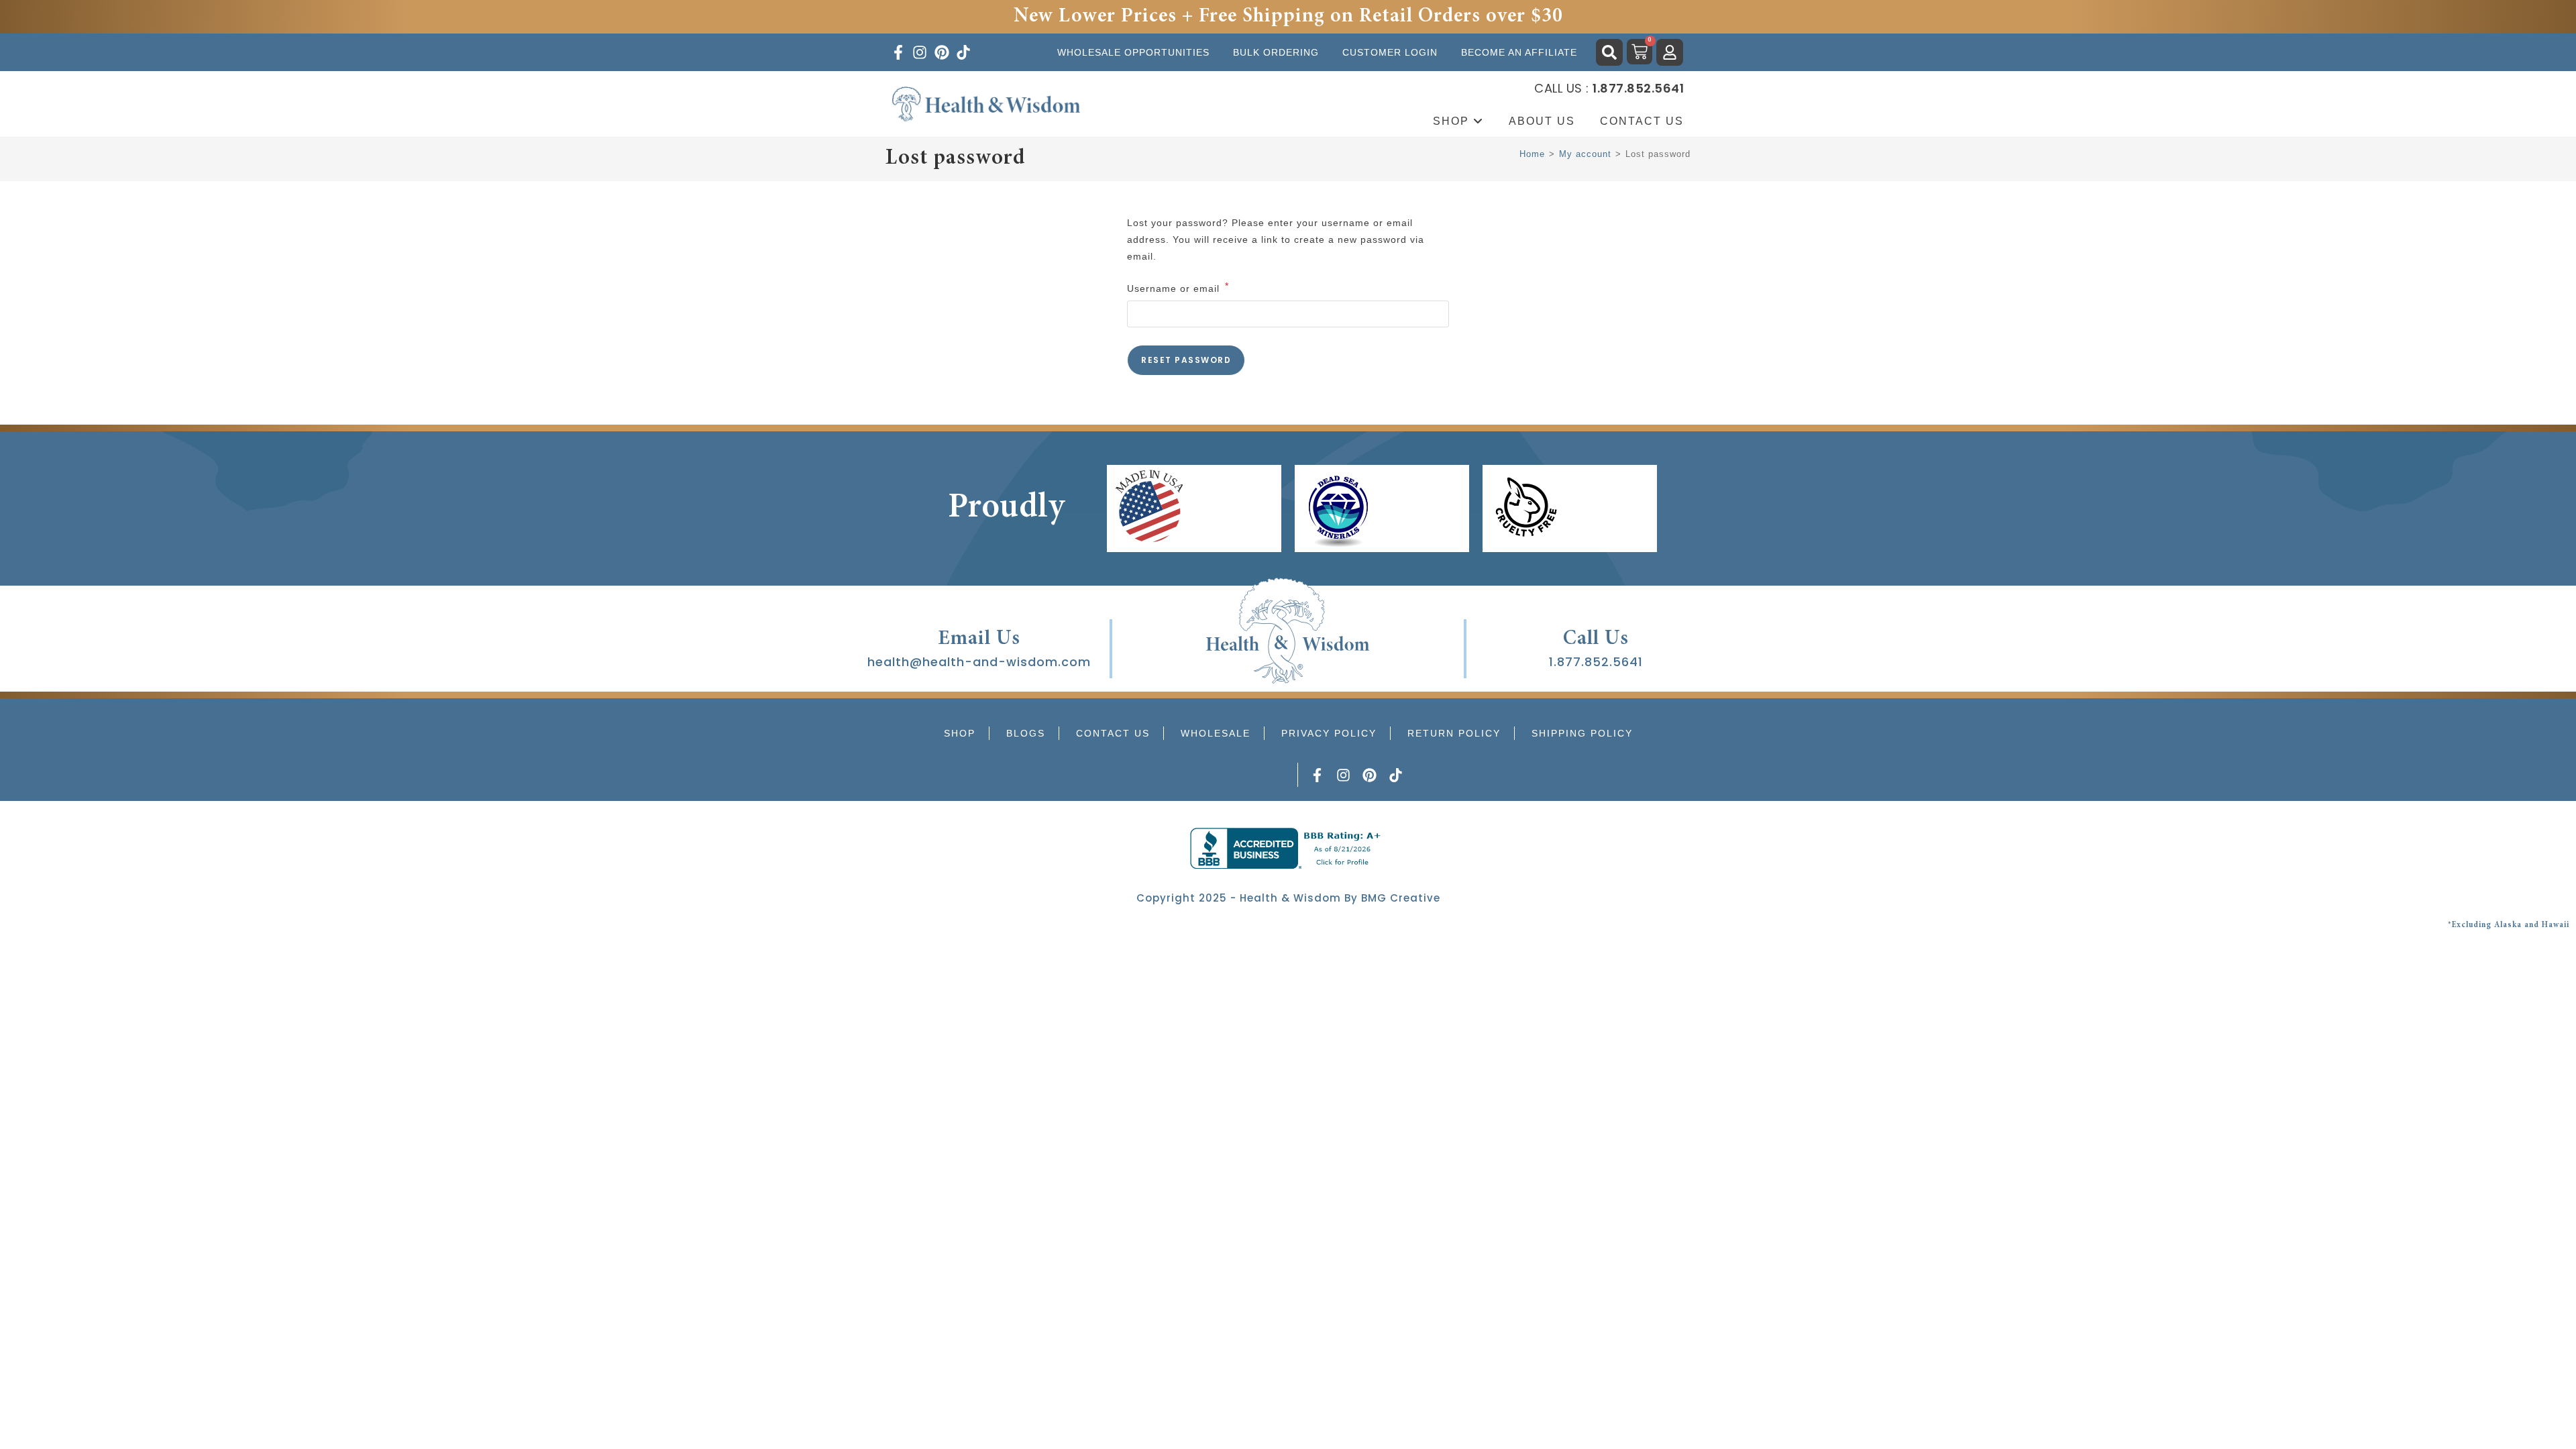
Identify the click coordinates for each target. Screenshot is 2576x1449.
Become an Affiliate (1519, 52)
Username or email (1178, 287)
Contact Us (1642, 121)
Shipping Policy (1582, 733)
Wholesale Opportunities (1133, 52)
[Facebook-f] (1318, 775)
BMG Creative (1401, 898)
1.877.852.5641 (1596, 662)
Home (1532, 154)
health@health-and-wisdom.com (979, 662)
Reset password (1186, 360)
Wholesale (1216, 733)
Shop (1453, 121)
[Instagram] (1344, 775)
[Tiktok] (1395, 775)
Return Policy (1454, 733)
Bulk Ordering (1276, 52)
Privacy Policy (1329, 733)
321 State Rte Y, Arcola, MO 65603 (1226, 774)
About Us (1542, 121)
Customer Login (1390, 52)
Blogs (1026, 733)
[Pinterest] (1370, 775)
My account (1585, 154)
